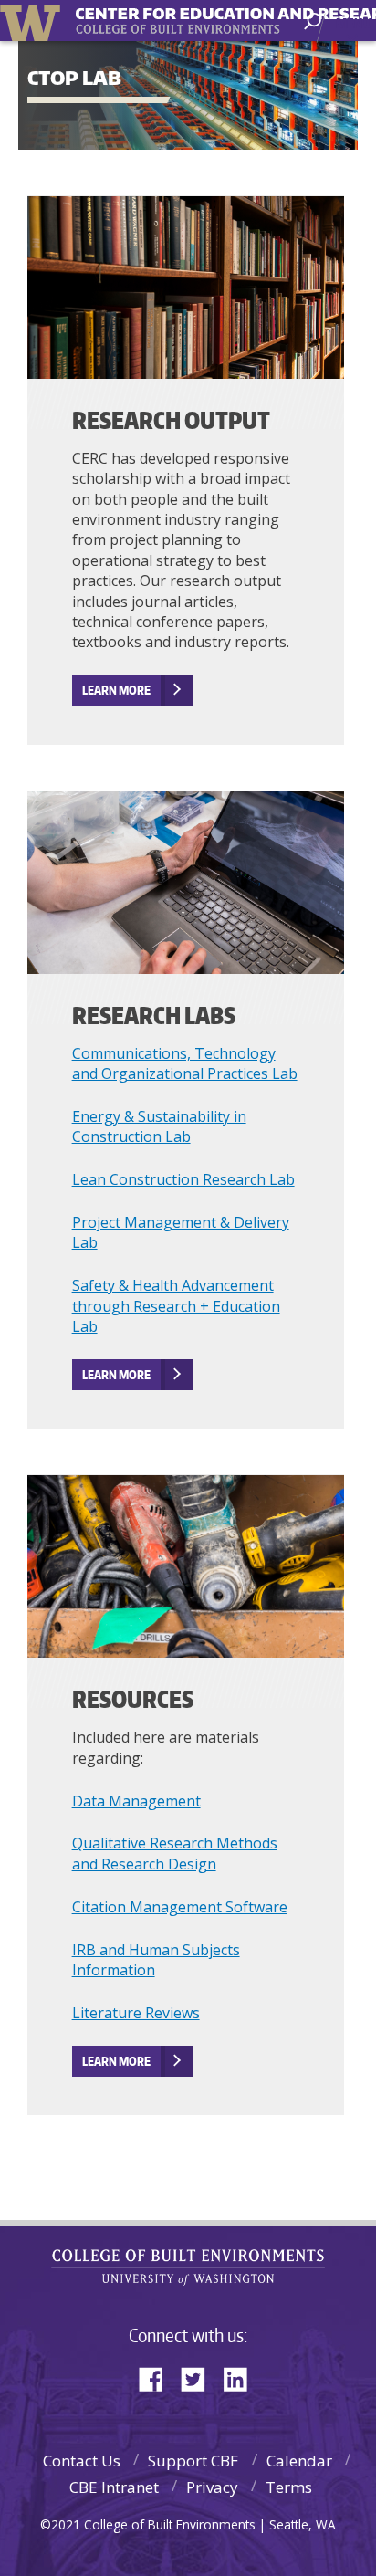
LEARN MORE (116, 690)
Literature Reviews (136, 2013)
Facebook (158, 2377)
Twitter (200, 2377)
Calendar (299, 2461)
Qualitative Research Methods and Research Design (175, 1853)
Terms (289, 2487)
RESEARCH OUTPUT (171, 420)
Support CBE (193, 2461)
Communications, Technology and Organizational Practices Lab (185, 1063)
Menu (354, 23)
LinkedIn (242, 2377)
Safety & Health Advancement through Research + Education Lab (176, 1306)
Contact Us (82, 2461)
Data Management (136, 1801)
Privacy (212, 2487)
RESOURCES (133, 1699)
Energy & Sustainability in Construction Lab (159, 1126)
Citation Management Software (180, 1907)
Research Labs (154, 1015)
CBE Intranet (114, 2487)
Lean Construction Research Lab (183, 1179)
